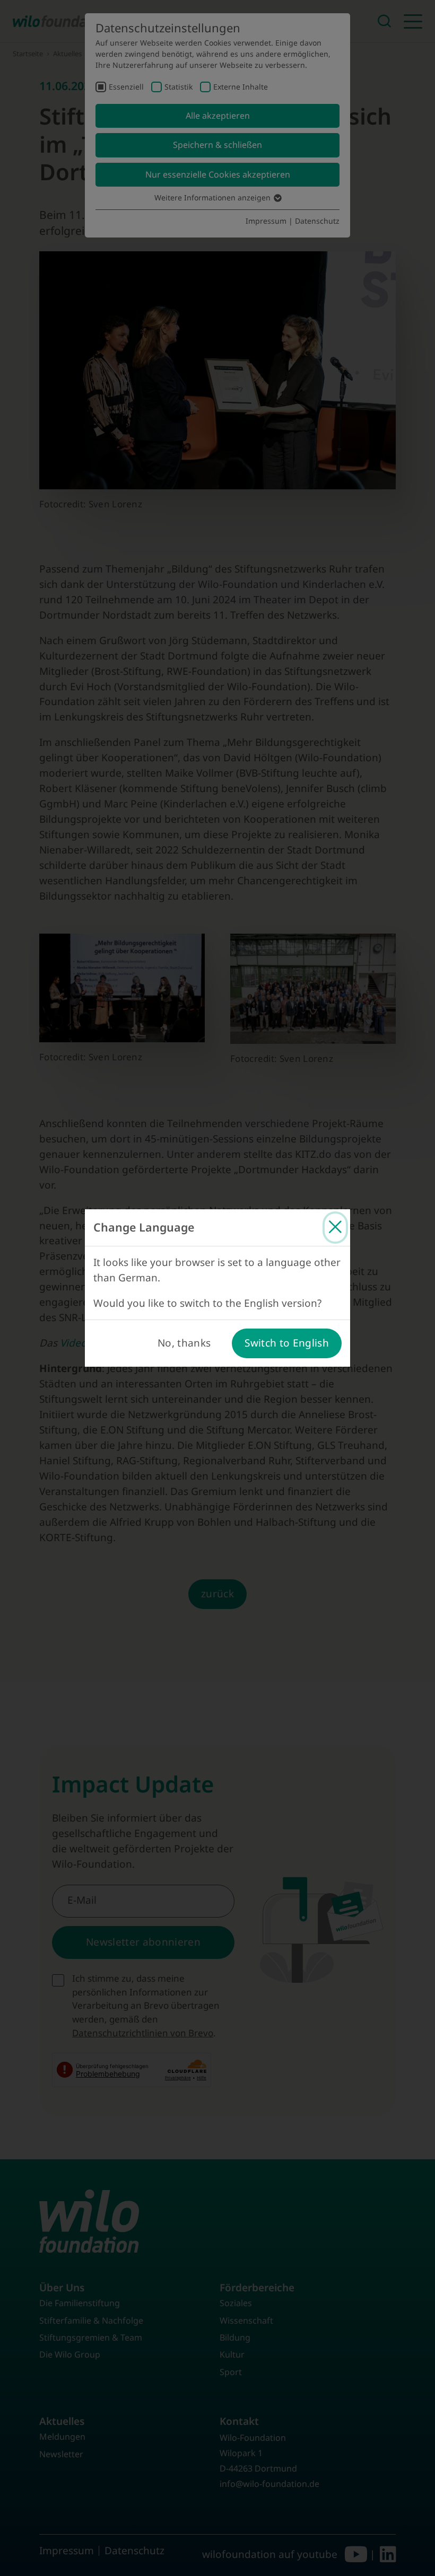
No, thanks (184, 1343)
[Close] (335, 1228)
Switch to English (287, 1343)
